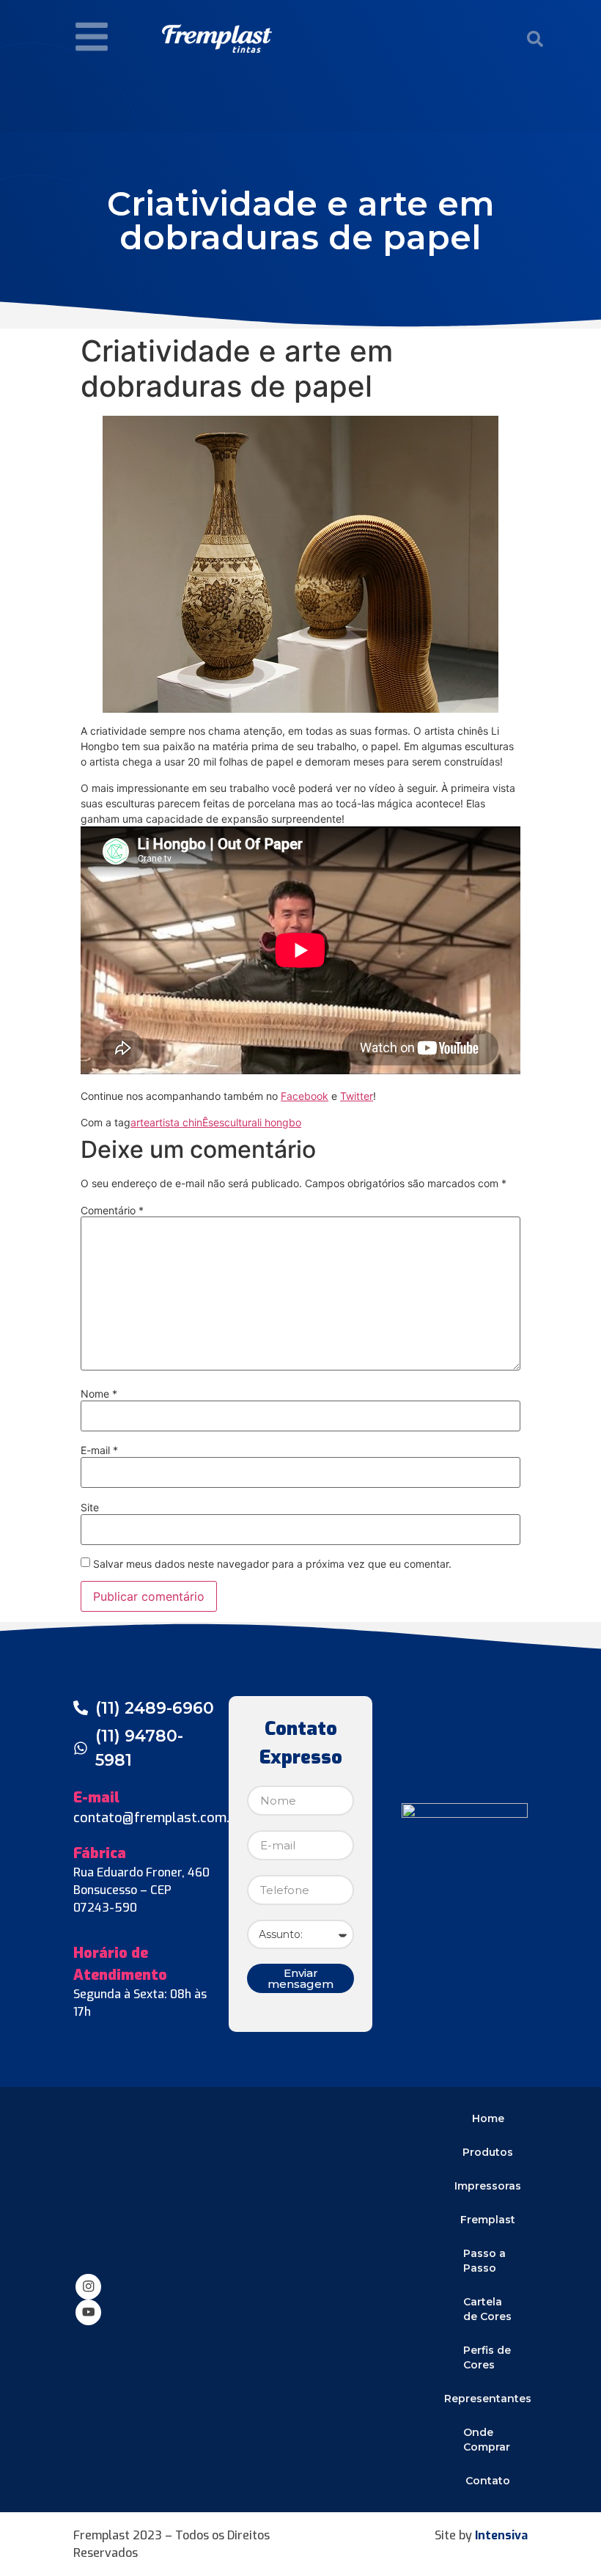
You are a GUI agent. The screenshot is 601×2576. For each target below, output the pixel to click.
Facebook (305, 1096)
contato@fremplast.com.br (158, 1818)
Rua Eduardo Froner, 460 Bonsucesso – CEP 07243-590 (141, 1890)
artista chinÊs (181, 1122)
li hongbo (279, 1122)
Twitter (357, 1096)
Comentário (112, 1211)
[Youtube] (88, 2312)
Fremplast (488, 2220)
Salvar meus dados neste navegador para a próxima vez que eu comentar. (272, 1564)
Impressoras (488, 2186)
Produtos (488, 2152)
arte (140, 1122)
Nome (99, 1394)
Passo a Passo (484, 2261)
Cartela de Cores (487, 2309)
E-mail (99, 1450)
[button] (535, 39)
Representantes (488, 2399)
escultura (235, 1122)
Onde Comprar (487, 2440)
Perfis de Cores (487, 2357)
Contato (488, 2481)
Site (90, 1508)
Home (488, 2118)
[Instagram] (88, 2287)
